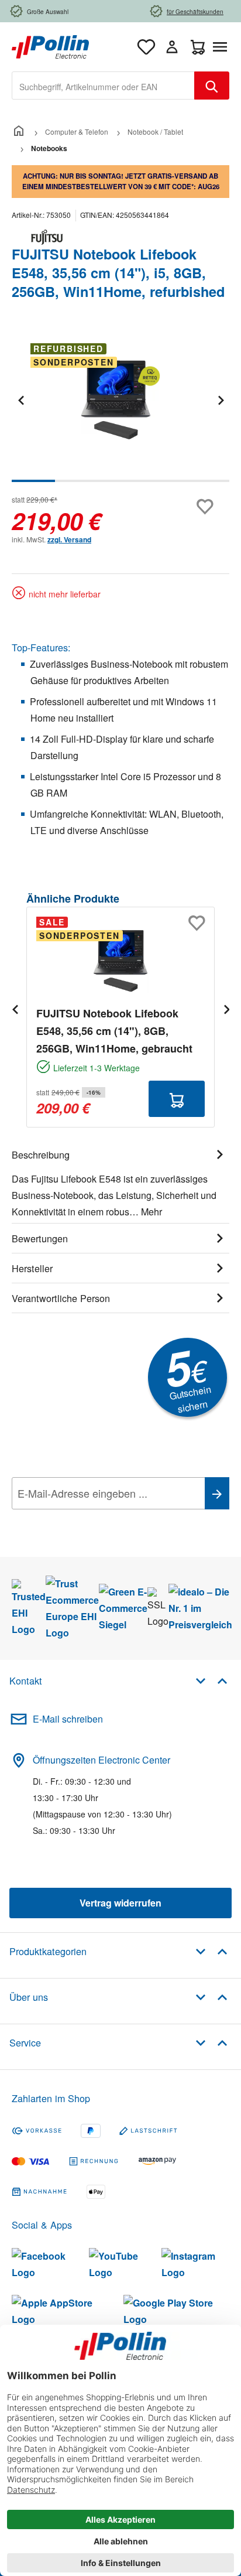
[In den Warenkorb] (177, 1099)
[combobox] (103, 86)
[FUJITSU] (120, 237)
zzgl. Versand (69, 539)
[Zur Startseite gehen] (50, 45)
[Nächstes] (221, 400)
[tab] (120, 1181)
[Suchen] (212, 86)
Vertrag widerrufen (120, 1903)
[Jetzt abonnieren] (217, 1493)
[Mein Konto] (172, 47)
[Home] (19, 131)
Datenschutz (87, 1519)
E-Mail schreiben (68, 1719)
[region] (120, 408)
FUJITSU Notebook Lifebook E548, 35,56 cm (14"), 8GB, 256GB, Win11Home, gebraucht (114, 1031)
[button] (211, 1680)
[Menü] (222, 47)
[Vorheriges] (20, 400)
